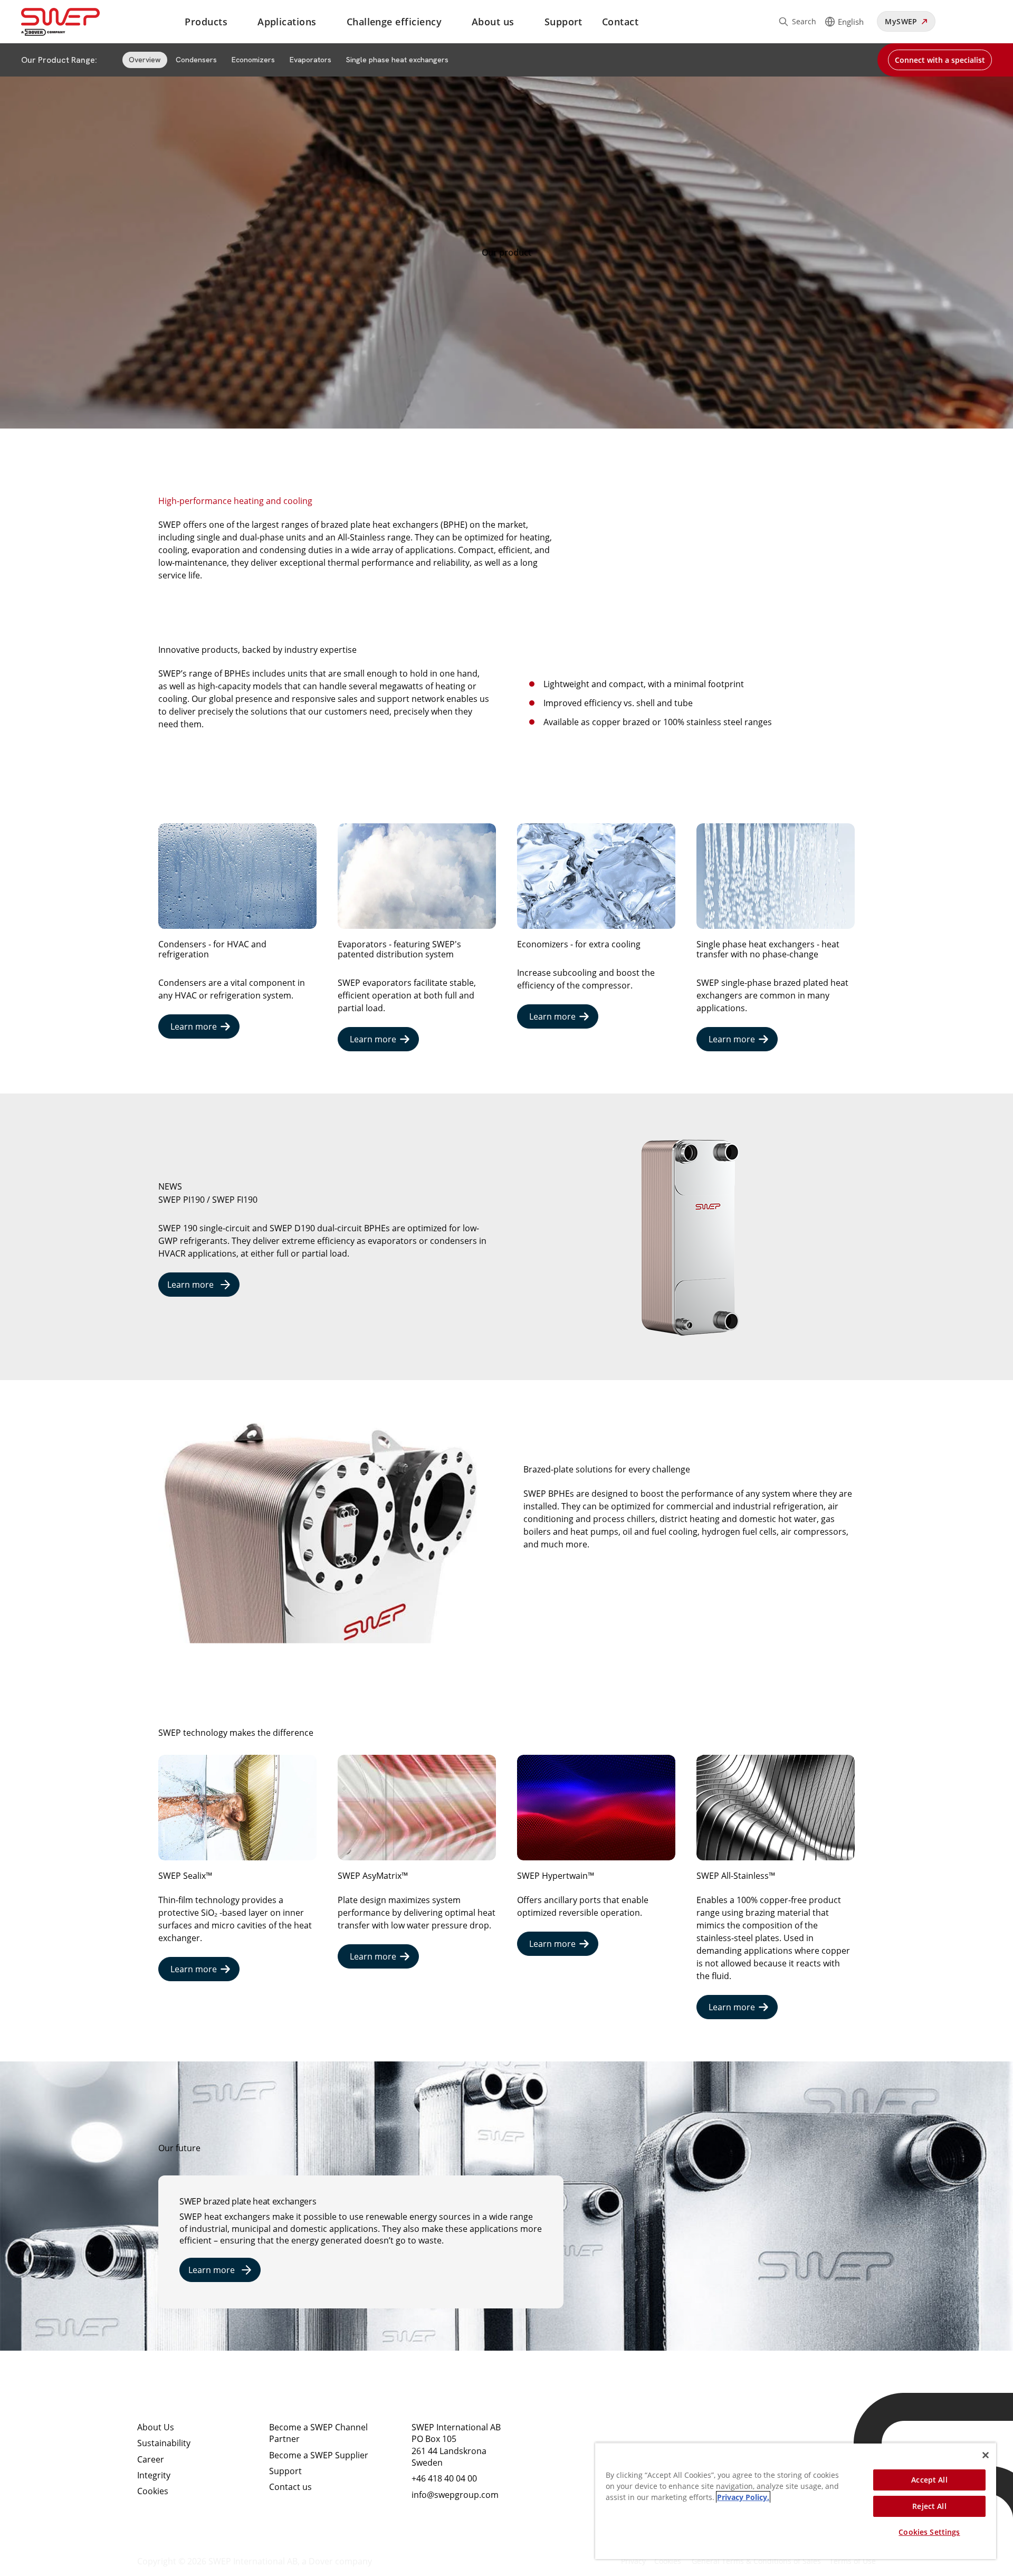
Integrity (154, 2475)
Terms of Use (853, 2561)
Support (563, 22)
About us (493, 22)
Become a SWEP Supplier (319, 2455)
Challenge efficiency (394, 22)
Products (206, 22)
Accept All (929, 2480)
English (851, 22)
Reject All (929, 2506)
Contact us (290, 2487)
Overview (145, 60)
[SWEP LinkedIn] (567, 2436)
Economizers (253, 60)
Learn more (194, 1026)
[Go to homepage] (73, 22)
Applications (287, 22)
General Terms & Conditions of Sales (756, 2561)
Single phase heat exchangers (397, 60)
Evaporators (310, 60)
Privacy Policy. (743, 2497)
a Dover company (337, 2561)
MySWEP (901, 21)
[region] (796, 2501)
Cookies (153, 2491)
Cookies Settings (929, 2532)
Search (804, 21)
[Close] (986, 2455)
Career (151, 2459)
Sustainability (164, 2443)
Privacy (633, 2561)
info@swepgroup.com (455, 2495)
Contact (620, 22)
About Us (156, 2427)
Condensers (196, 60)
